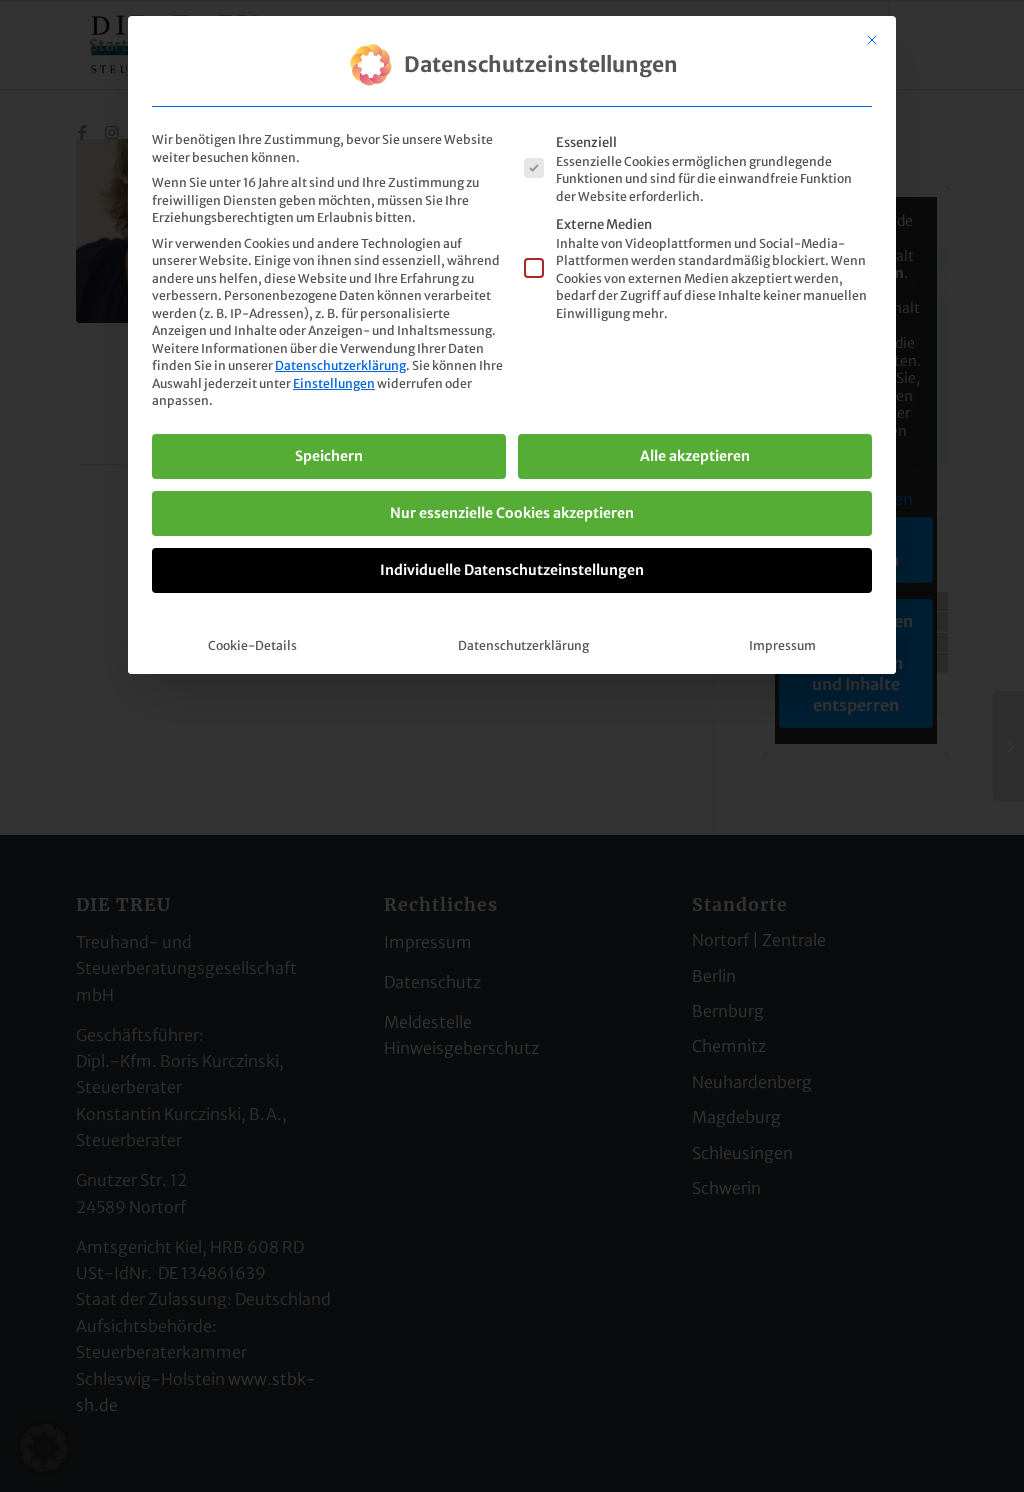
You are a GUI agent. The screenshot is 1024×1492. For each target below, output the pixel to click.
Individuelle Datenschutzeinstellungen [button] (512, 570)
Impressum (782, 645)
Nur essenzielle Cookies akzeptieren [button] (512, 513)
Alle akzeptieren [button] (695, 456)
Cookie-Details (252, 645)
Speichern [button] (329, 456)
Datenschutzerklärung (340, 365)
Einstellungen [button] (334, 383)
